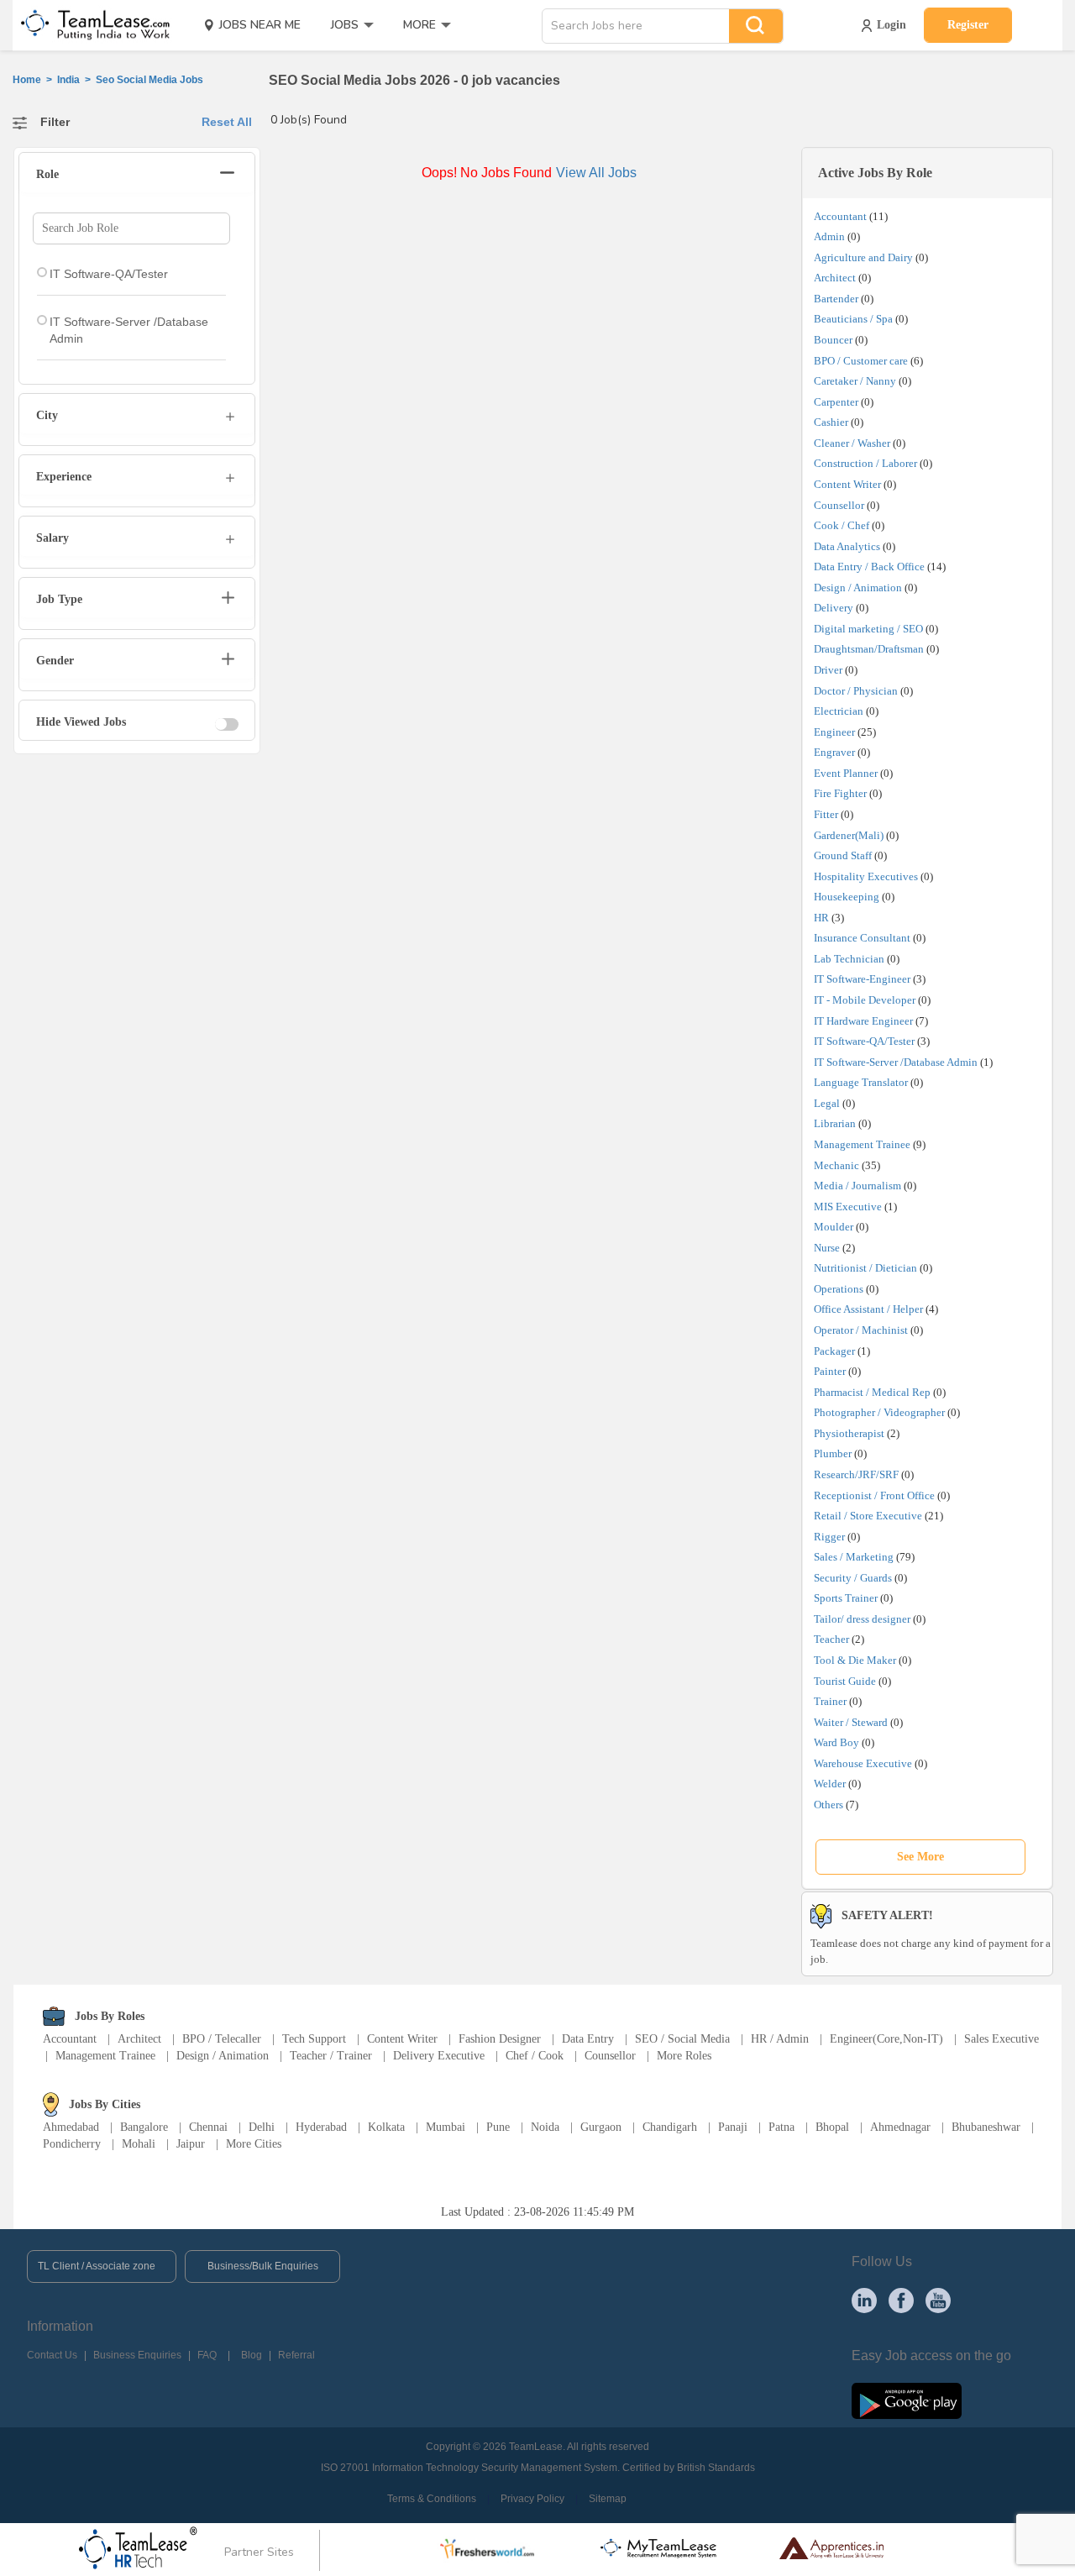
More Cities (254, 2144)
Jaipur (191, 2144)
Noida (545, 2127)
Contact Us (52, 2355)
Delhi (262, 2127)
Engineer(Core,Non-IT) (886, 2039)
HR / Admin (780, 2039)
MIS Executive (848, 1207)
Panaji (733, 2127)
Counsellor (839, 505)
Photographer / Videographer (879, 1412)
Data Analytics (847, 546)
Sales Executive (1002, 2039)
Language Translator (861, 1082)
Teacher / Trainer (331, 2056)
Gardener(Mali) (849, 835)
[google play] (907, 2400)
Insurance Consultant (862, 938)
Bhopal (832, 2127)
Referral (296, 2355)
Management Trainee (862, 1144)
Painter (830, 1371)
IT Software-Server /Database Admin (896, 1062)
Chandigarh (670, 2127)
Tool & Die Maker (856, 1660)
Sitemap (608, 2499)
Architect (835, 278)
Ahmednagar (900, 2127)
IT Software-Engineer (862, 979)
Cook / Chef (842, 525)
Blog (252, 2355)
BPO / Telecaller (222, 2039)
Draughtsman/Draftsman (869, 649)
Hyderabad (321, 2127)
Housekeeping (847, 897)
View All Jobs (596, 173)
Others (829, 1805)
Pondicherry (72, 2144)
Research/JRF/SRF (856, 1474)
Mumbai (446, 2127)
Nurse (827, 1248)
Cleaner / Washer (852, 443)
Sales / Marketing (854, 1557)
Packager (834, 1351)
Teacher (831, 1639)
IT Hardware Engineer (863, 1021)
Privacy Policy (532, 2499)
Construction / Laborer (865, 463)
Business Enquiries (137, 2355)
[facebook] (901, 2300)
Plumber (833, 1453)
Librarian (835, 1123)
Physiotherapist (849, 1433)
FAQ (207, 2355)
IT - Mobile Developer (865, 1000)
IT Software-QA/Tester (864, 1041)
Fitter (826, 814)
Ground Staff (843, 855)
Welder (830, 1784)
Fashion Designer (500, 2039)
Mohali (139, 2144)
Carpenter (836, 402)
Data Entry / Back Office (869, 567)
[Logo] (90, 25)
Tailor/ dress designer (862, 1619)
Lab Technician (849, 959)
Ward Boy (836, 1742)
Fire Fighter (840, 793)
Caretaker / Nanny (855, 381)
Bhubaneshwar (986, 2127)
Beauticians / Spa (853, 319)
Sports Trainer (846, 1598)
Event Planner (846, 773)
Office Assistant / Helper (868, 1309)
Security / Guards (853, 1578)
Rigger (829, 1537)
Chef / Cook (535, 2056)
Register (968, 25)
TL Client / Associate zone (97, 2266)
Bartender (836, 299)
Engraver (834, 752)
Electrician (839, 711)
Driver (828, 670)
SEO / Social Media (682, 2039)
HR (821, 918)
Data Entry (588, 2039)
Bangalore (144, 2127)
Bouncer (833, 340)
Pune (498, 2127)
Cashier (831, 422)
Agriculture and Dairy (863, 257)
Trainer (830, 1701)
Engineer (834, 732)
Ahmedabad (71, 2127)
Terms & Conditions (432, 2499)
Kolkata (386, 2127)
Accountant (840, 216)
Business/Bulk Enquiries (263, 2266)
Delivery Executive (439, 2056)
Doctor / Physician (856, 691)
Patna (781, 2127)
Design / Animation (858, 588)
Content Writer (847, 484)
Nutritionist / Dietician (865, 1268)
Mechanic (836, 1165)
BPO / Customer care (861, 361)
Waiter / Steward (851, 1722)
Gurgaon (601, 2127)
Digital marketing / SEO (868, 629)
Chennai (208, 2127)
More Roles (684, 2056)
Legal (827, 1103)
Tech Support (314, 2039)
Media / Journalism (857, 1186)
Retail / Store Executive (868, 1516)
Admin (829, 236)
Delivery (834, 608)
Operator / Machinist (861, 1330)
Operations (839, 1289)
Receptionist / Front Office (874, 1495)
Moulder (834, 1227)
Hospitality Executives (866, 876)
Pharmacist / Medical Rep (872, 1392)
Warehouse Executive (863, 1763)
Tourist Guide (845, 1681)
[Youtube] (938, 2300)
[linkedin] (864, 2300)
